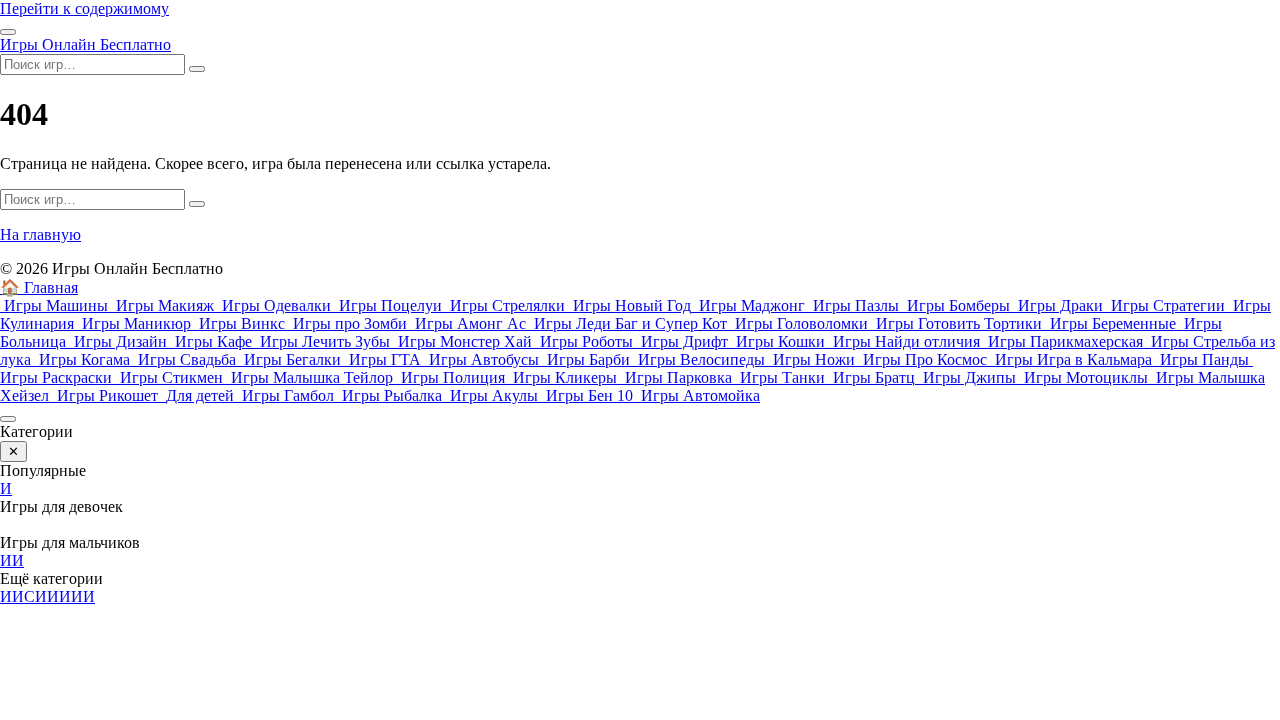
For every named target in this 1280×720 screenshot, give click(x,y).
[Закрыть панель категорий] (8, 419)
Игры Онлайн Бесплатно (85, 44)
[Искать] (197, 69)
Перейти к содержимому (84, 8)
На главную (40, 234)
